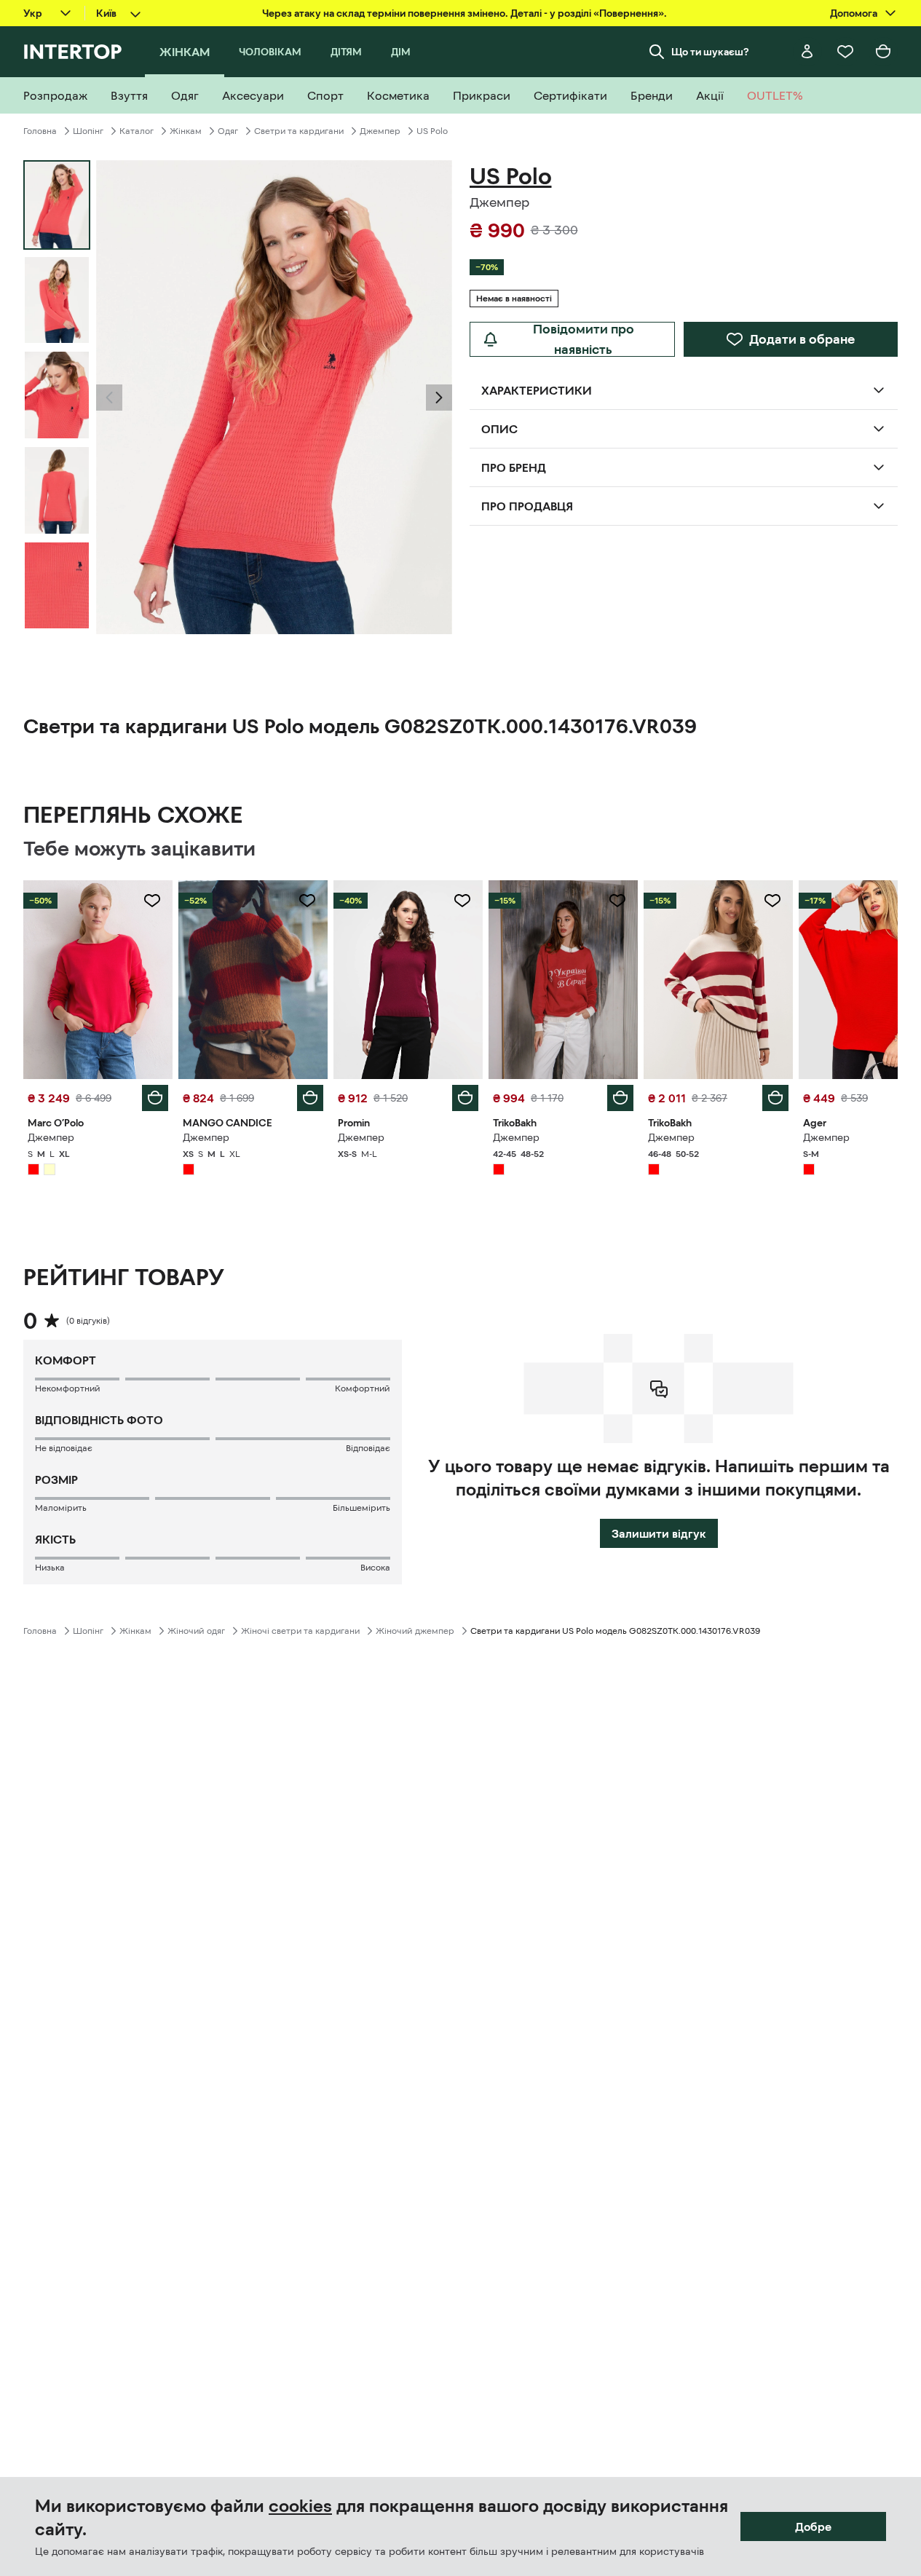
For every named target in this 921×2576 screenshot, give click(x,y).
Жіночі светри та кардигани (300, 1631)
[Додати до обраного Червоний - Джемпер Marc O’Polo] (152, 901)
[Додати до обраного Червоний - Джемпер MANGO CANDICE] (307, 901)
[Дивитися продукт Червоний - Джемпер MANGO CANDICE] (253, 980)
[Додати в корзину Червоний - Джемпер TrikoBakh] (620, 1098)
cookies (300, 2506)
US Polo (432, 131)
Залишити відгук (659, 1533)
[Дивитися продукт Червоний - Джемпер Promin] (408, 980)
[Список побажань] (845, 52)
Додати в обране (802, 339)
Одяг (228, 131)
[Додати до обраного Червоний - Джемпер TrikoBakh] (617, 901)
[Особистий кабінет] (807, 52)
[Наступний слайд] (439, 398)
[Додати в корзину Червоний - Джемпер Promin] (465, 1098)
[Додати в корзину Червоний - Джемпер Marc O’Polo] (155, 1098)
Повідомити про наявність (584, 339)
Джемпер (380, 131)
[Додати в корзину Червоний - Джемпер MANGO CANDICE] (310, 1098)
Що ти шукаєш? (710, 52)
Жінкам (186, 131)
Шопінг (88, 131)
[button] (109, 398)
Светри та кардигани (299, 131)
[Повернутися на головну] (72, 52)
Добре (813, 2526)
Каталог (137, 131)
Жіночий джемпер (415, 1631)
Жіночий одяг (196, 1631)
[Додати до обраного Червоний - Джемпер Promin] (462, 901)
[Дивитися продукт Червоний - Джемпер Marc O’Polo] (98, 980)
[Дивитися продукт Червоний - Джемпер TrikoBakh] (563, 980)
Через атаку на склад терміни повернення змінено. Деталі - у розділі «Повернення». (465, 13)
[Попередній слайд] (109, 398)
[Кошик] (883, 52)
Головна (40, 131)
